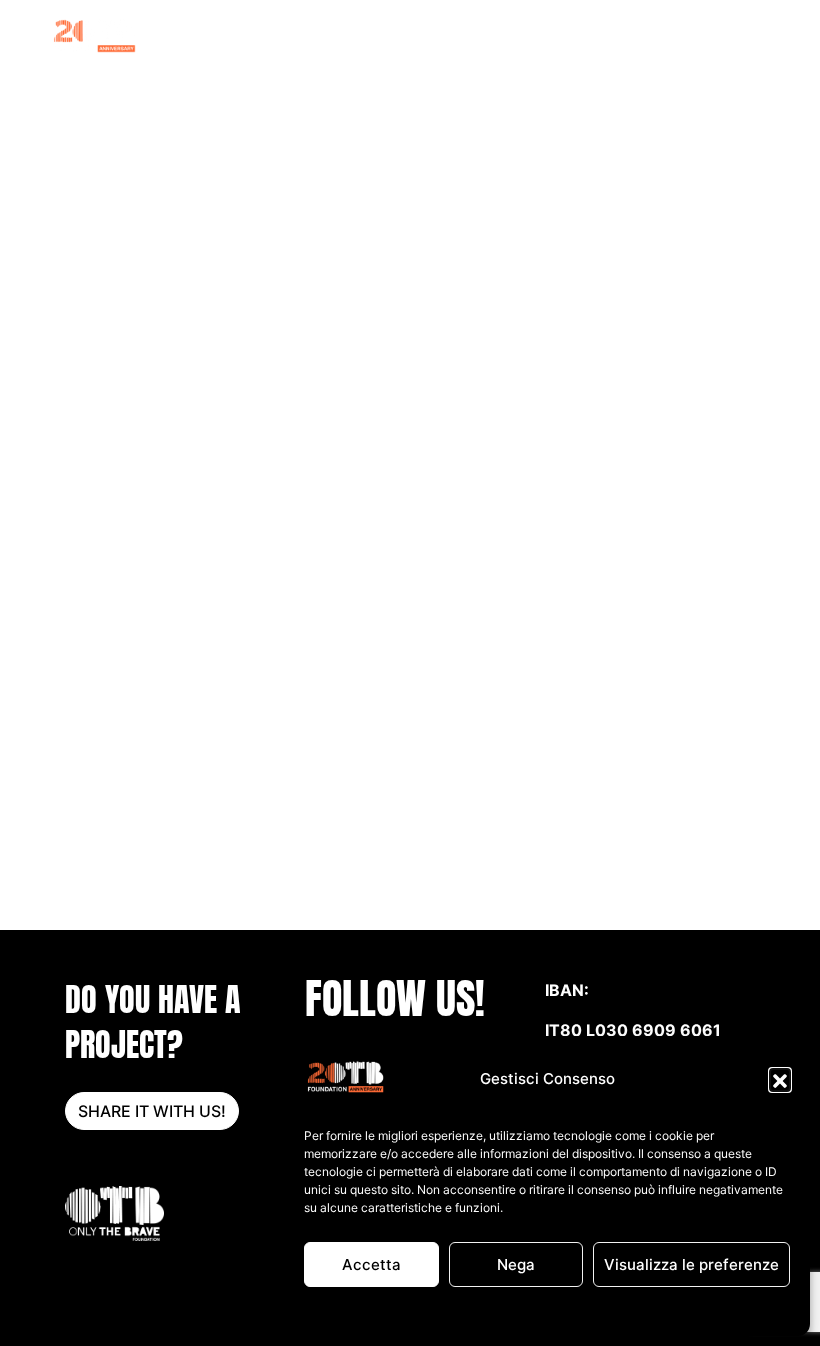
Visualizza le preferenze (691, 1264)
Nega (516, 1264)
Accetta (371, 1264)
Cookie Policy (443, 1310)
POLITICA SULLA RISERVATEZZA (586, 1310)
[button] (780, 1079)
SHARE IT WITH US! (152, 1111)
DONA (698, 35)
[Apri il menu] (742, 35)
